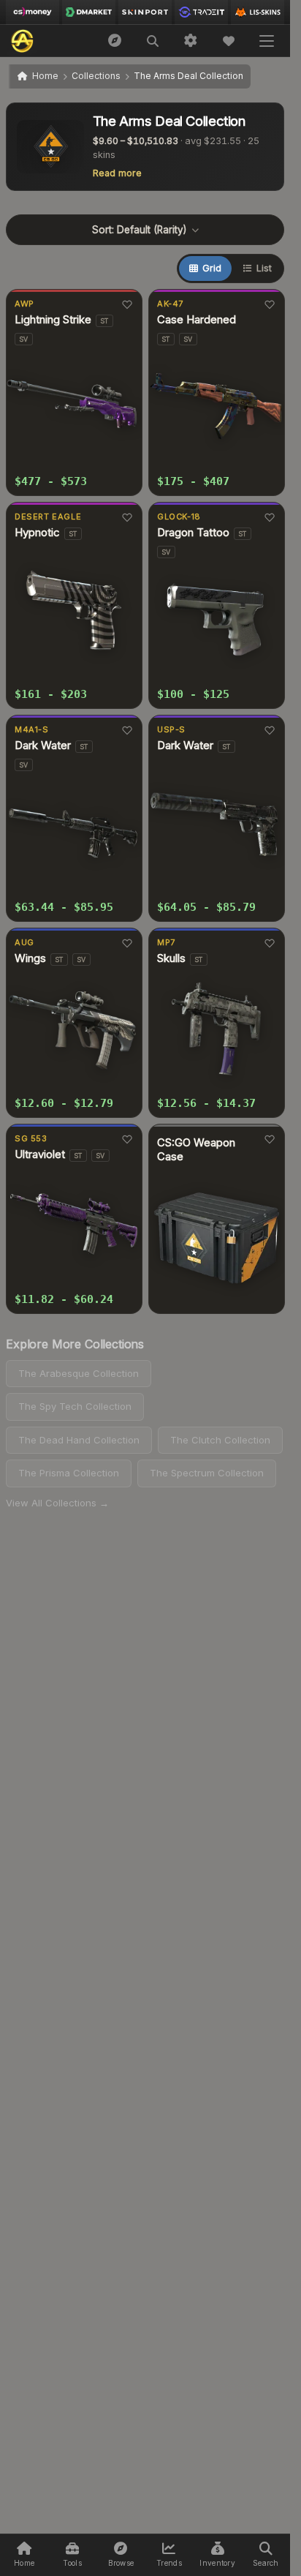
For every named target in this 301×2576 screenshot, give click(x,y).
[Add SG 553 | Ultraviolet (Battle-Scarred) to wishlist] (127, 1139)
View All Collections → (57, 1503)
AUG (24, 942)
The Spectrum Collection (207, 1473)
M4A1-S (32, 729)
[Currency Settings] (191, 41)
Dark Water (43, 746)
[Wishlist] (229, 41)
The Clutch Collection (220, 1440)
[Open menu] (267, 41)
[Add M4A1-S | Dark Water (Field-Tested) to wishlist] (127, 730)
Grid (212, 268)
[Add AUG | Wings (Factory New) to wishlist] (127, 943)
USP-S (171, 729)
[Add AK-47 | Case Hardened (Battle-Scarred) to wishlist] (269, 304)
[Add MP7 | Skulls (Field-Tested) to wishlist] (269, 943)
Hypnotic (37, 533)
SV (24, 339)
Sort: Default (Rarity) (139, 230)
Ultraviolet (40, 1154)
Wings (30, 958)
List (264, 268)
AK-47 (170, 304)
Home (45, 76)
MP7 (166, 942)
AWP (24, 304)
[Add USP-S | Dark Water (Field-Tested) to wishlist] (269, 730)
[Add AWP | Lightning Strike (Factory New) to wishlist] (127, 304)
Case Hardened (197, 320)
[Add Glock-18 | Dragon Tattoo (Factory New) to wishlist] (269, 517)
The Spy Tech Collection (75, 1406)
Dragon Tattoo (193, 533)
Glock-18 (179, 517)
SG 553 (31, 1138)
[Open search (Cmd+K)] (153, 41)
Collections (96, 76)
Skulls (171, 958)
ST (104, 321)
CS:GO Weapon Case (196, 1150)
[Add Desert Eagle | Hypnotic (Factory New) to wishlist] (127, 517)
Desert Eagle (48, 517)
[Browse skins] (115, 41)
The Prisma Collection (69, 1473)
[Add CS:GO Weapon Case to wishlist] (269, 1139)
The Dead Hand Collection (79, 1440)
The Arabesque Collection (79, 1373)
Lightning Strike (53, 320)
